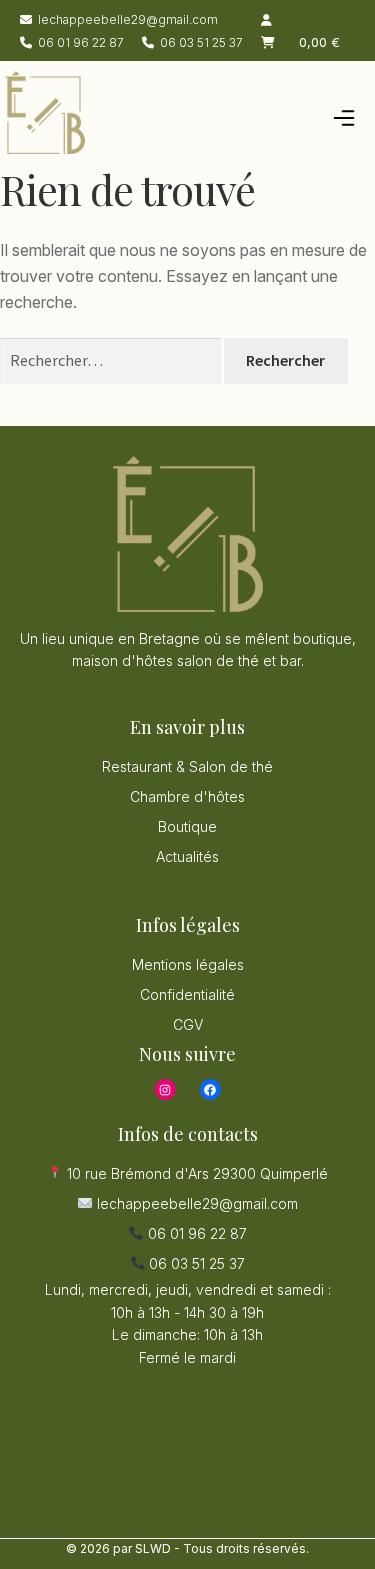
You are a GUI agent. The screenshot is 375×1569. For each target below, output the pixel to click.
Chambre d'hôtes (187, 796)
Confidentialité (187, 994)
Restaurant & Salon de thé (187, 766)
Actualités (187, 856)
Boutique (187, 826)
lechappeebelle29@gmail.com (128, 19)
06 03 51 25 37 (201, 42)
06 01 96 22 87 (81, 42)
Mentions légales (188, 964)
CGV (188, 1024)
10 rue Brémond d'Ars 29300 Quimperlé (195, 1173)
